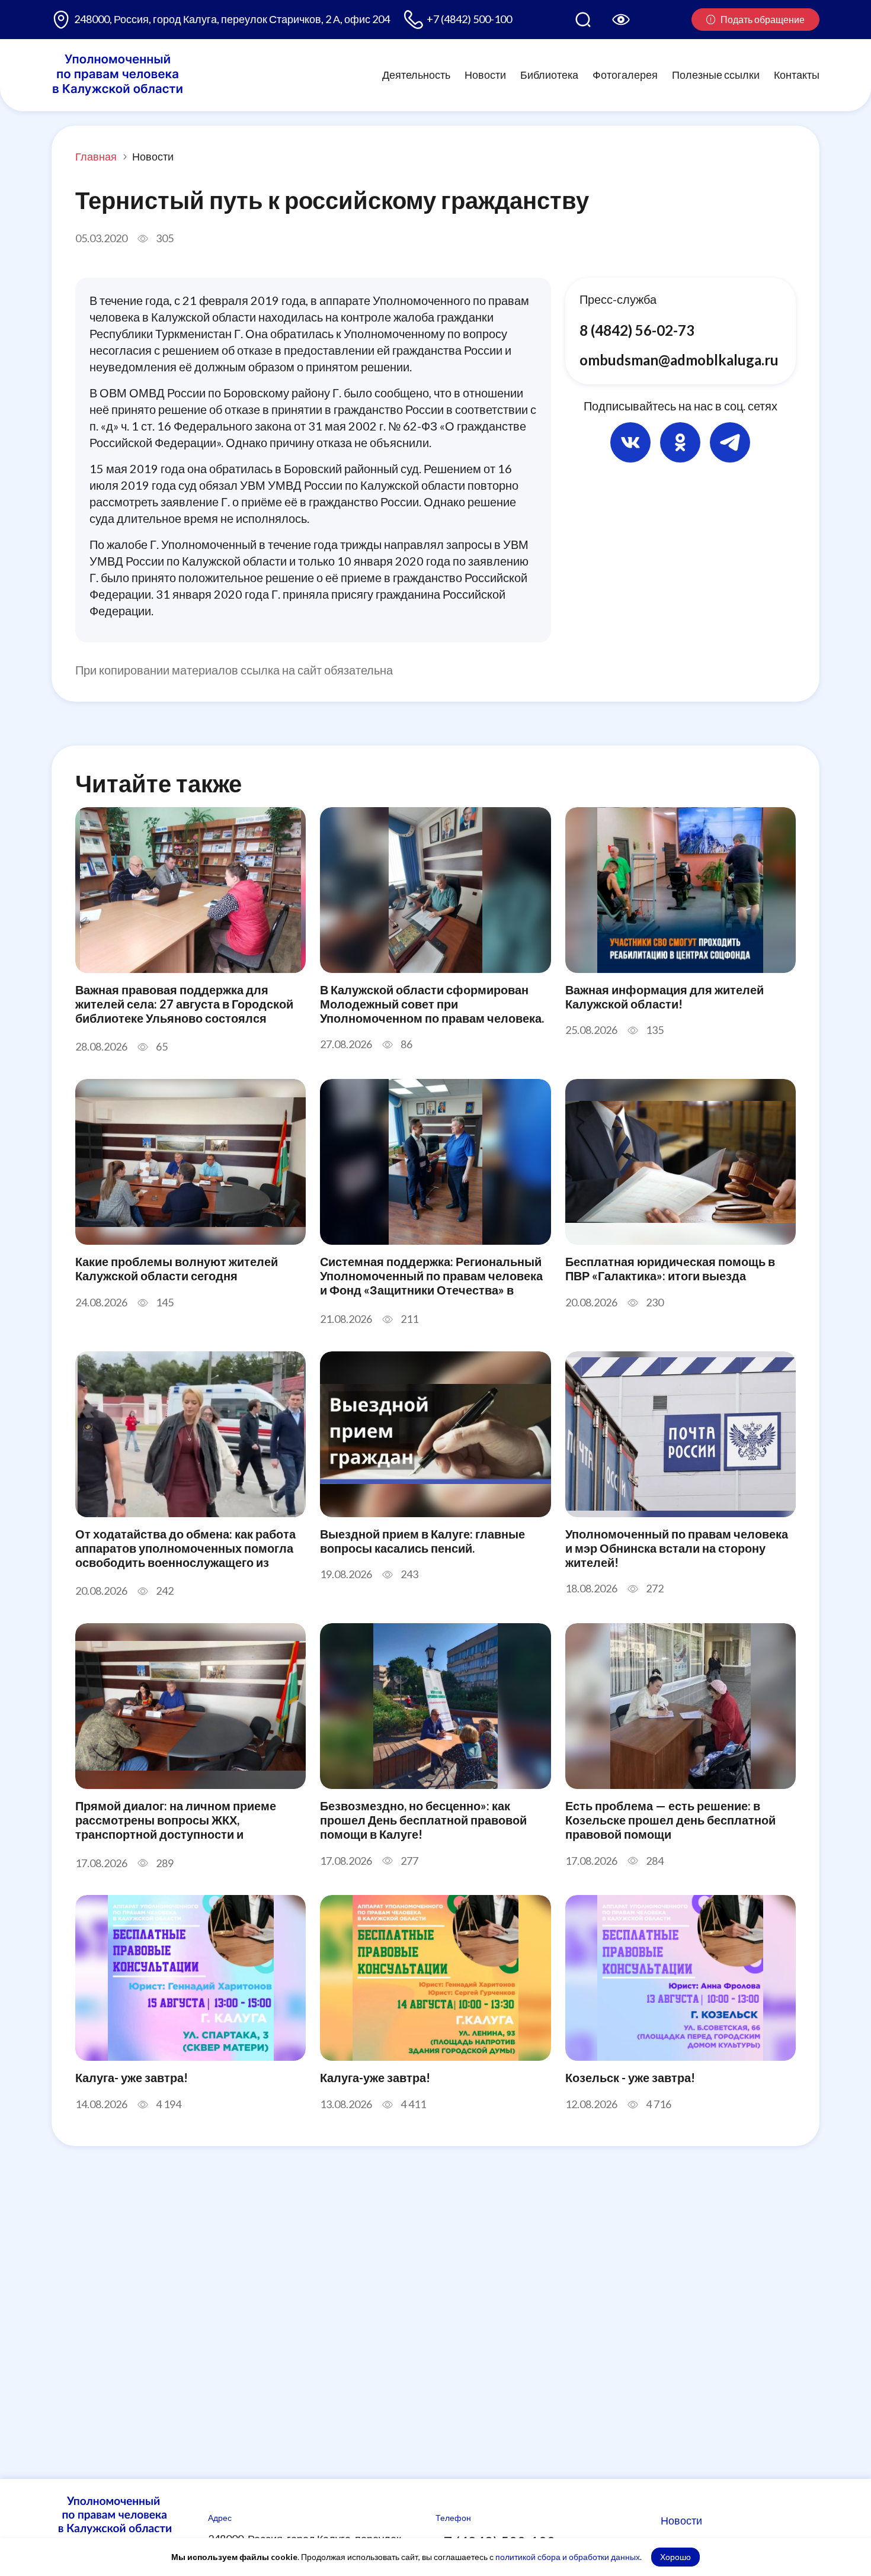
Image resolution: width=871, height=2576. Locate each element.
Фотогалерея (625, 75)
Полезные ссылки (716, 75)
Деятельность (416, 75)
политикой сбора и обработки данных (568, 2557)
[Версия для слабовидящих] (621, 20)
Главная (96, 156)
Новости (485, 75)
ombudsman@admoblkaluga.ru (679, 359)
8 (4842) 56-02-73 (637, 330)
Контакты (797, 75)
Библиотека (549, 75)
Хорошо (675, 2557)
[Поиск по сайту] (583, 20)
